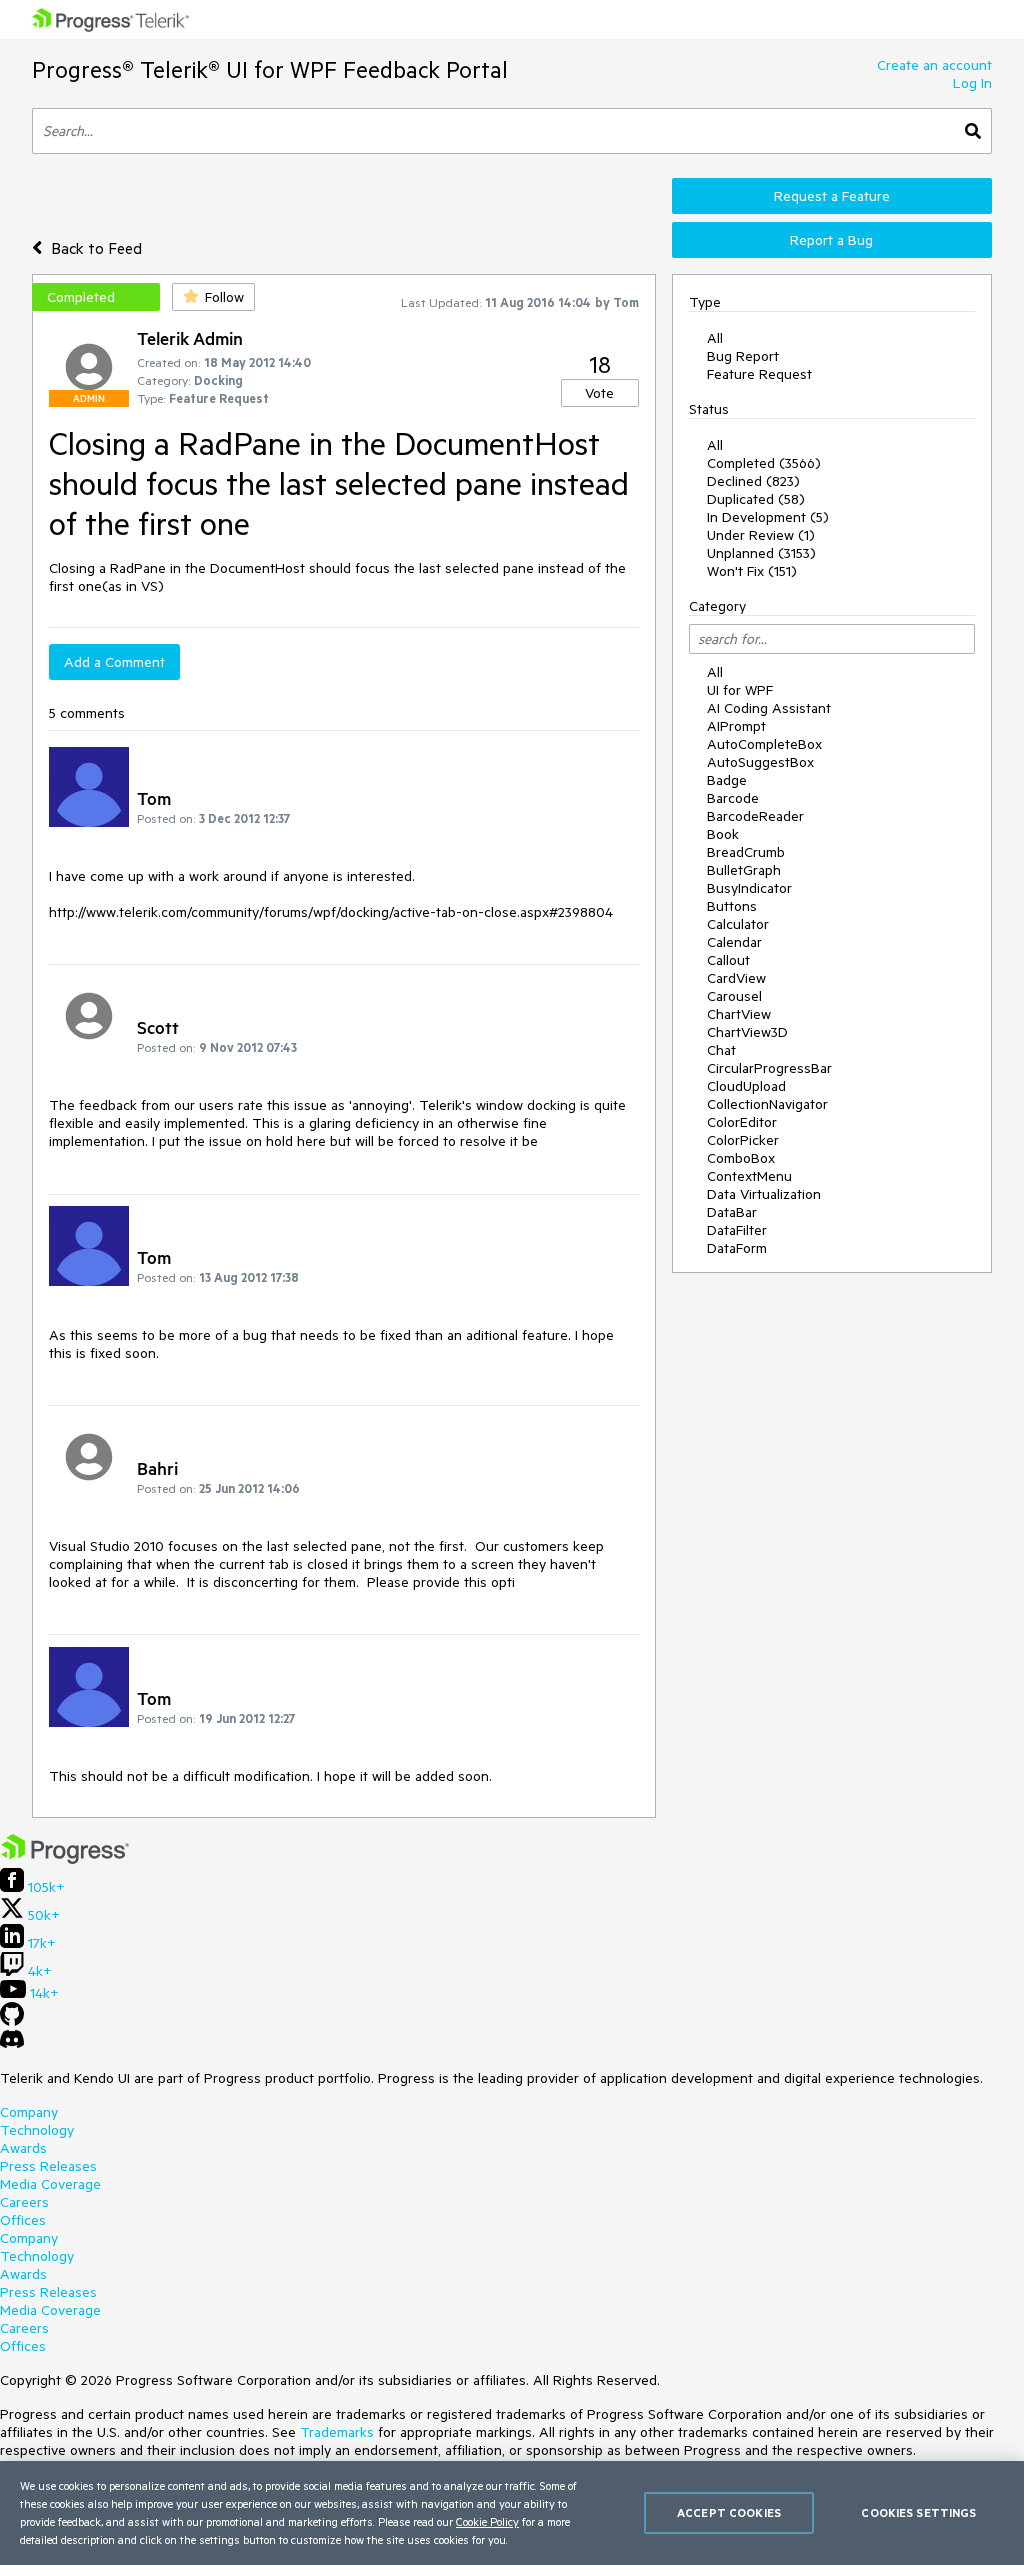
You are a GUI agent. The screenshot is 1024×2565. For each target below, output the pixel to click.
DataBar (732, 1212)
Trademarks (337, 2432)
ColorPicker (743, 1140)
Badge (727, 780)
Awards (23, 2148)
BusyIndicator (749, 888)
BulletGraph (744, 870)
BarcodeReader (755, 816)
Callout (728, 960)
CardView (736, 978)
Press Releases (48, 2166)
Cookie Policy (487, 2521)
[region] (512, 2513)
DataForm (737, 1248)
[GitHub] (12, 2021)
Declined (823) (753, 481)
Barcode (733, 798)
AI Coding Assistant (769, 708)
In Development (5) (768, 517)
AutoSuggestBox (760, 762)
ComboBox (741, 1158)
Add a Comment (114, 662)
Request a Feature (832, 196)
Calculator (738, 924)
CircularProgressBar (769, 1068)
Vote (599, 393)
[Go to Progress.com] (65, 1859)
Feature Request (759, 374)
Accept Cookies (729, 2512)
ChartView (739, 1014)
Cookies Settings (918, 2512)
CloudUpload (746, 1086)
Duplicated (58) (756, 499)
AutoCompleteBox (764, 744)
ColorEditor (742, 1122)
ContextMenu (749, 1176)
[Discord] (12, 2044)
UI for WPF (740, 690)
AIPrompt (736, 726)
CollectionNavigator (767, 1104)
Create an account (934, 65)
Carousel (734, 996)
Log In (972, 83)
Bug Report (743, 356)
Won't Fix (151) (752, 571)
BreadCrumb (746, 852)
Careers (24, 2202)
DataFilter (737, 1230)
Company (29, 2112)
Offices (23, 2220)
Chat (721, 1050)
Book (723, 834)
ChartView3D (747, 1032)
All (715, 338)
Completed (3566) (764, 463)
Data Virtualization (764, 1194)
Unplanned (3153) (761, 553)
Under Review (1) (761, 535)
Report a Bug (831, 240)
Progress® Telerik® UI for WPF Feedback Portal (270, 69)
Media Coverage (50, 2184)
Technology (37, 2130)
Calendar (734, 942)
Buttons (732, 906)
